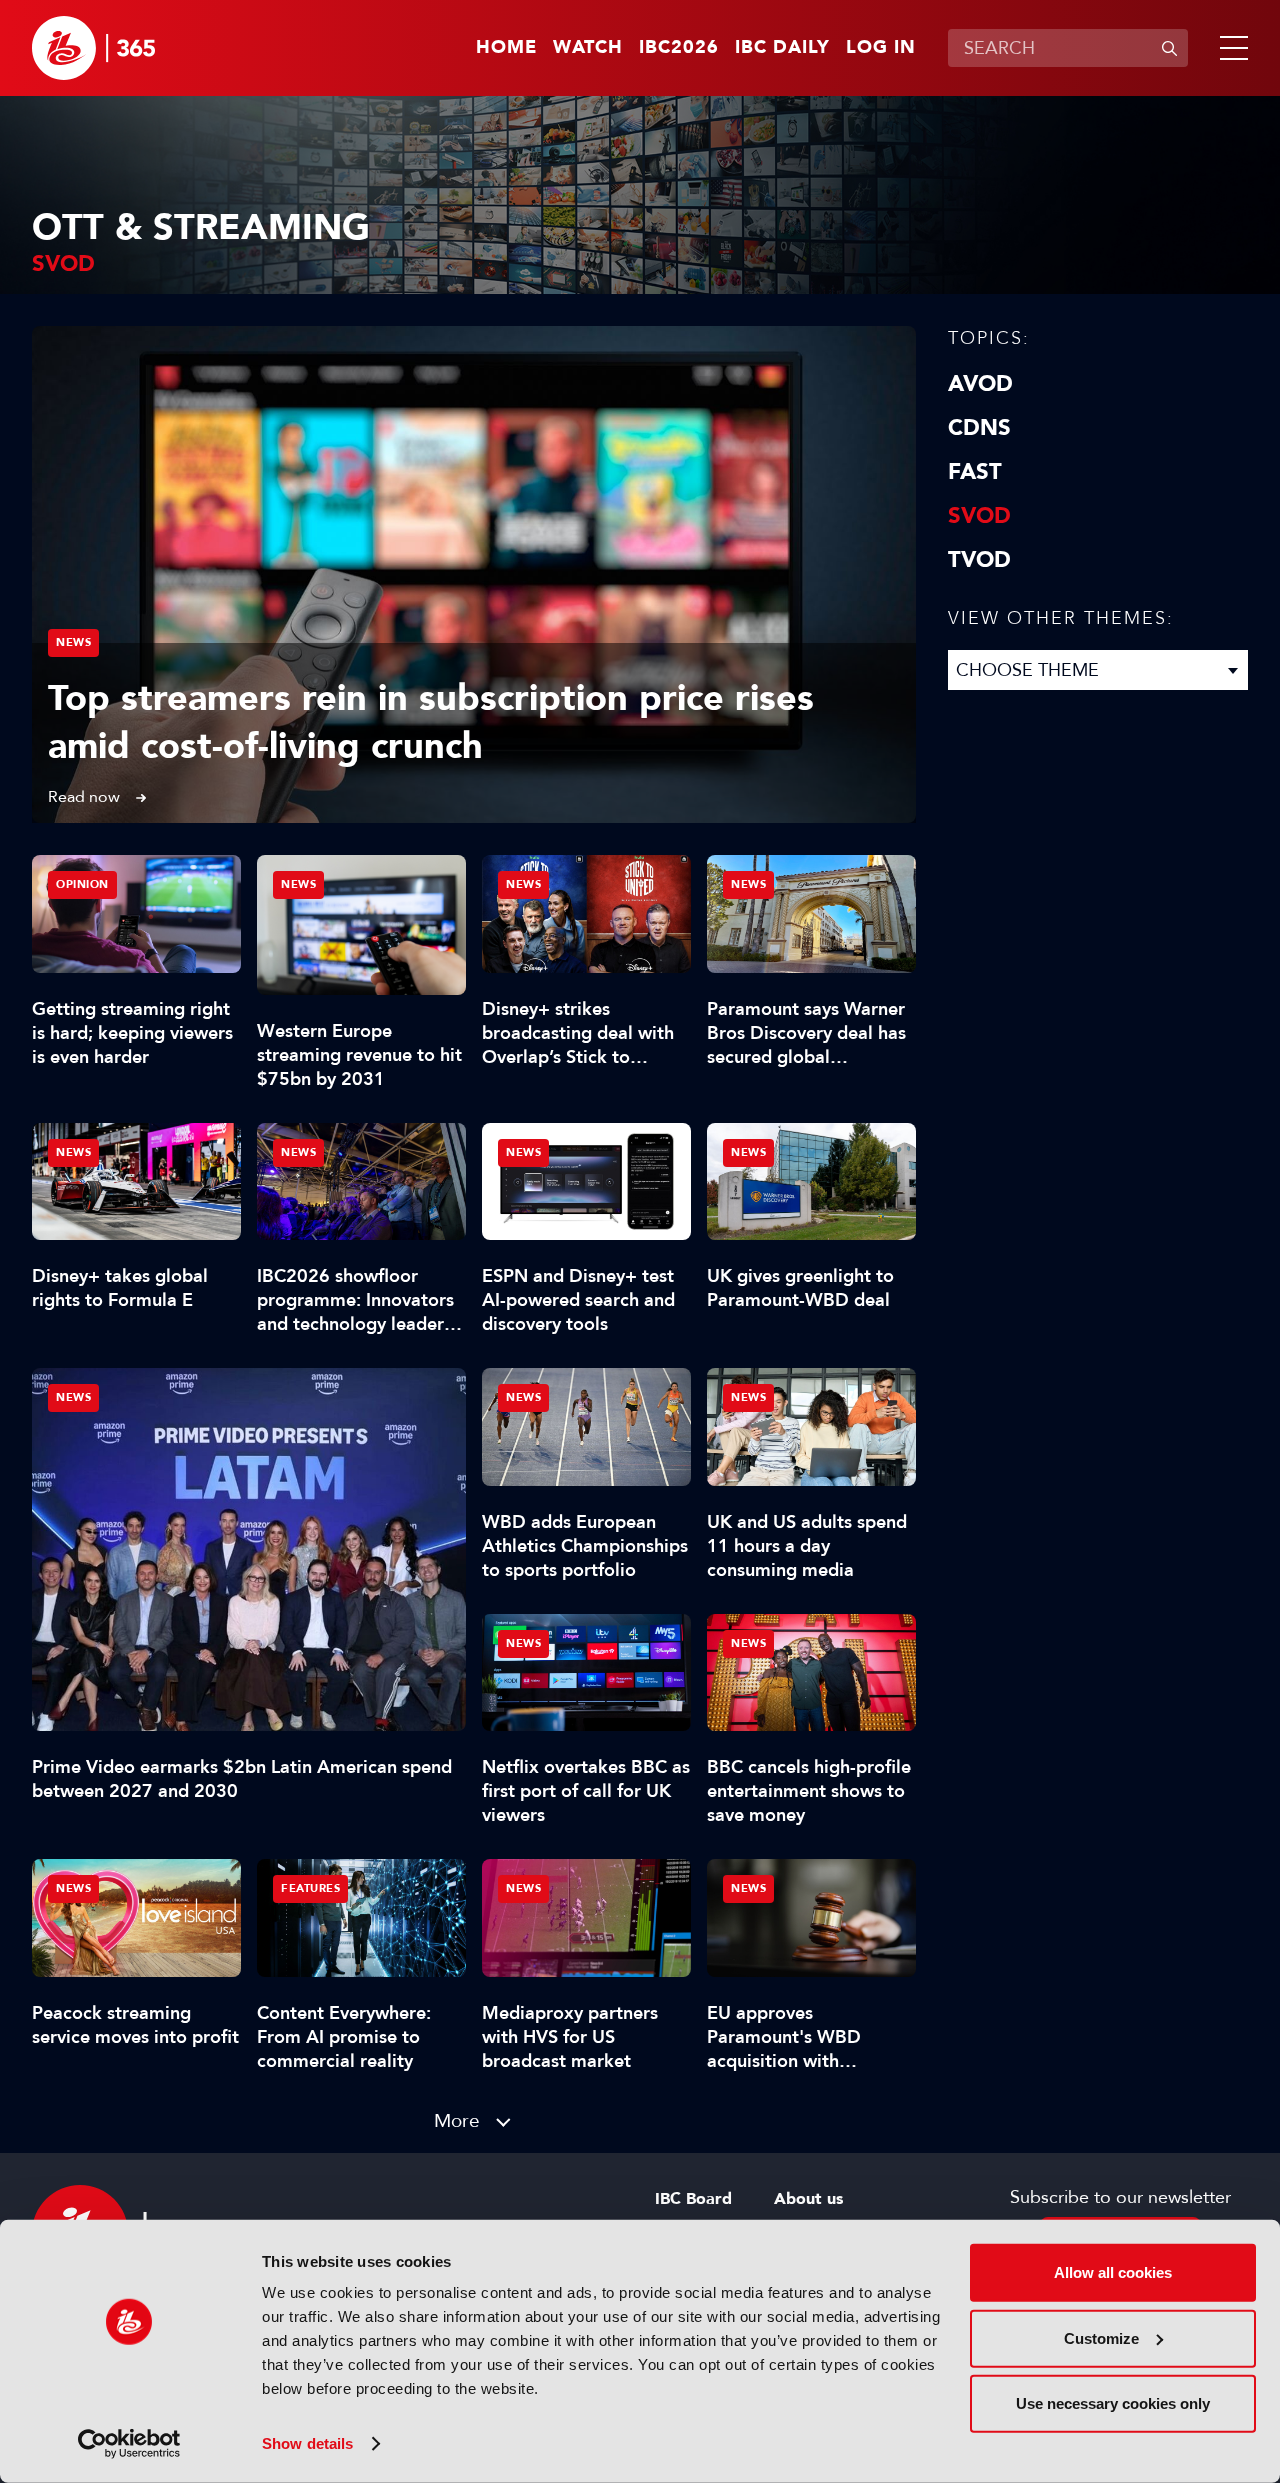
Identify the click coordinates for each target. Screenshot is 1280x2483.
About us (808, 2199)
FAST (975, 472)
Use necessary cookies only (1113, 2403)
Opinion (82, 884)
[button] (1230, 48)
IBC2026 (679, 48)
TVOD (979, 560)
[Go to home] (93, 48)
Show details (307, 2443)
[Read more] (474, 574)
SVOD (979, 516)
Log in (881, 48)
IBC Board (693, 2199)
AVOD (980, 384)
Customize (1101, 2337)
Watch (588, 48)
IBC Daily (782, 48)
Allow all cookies (1113, 2272)
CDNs (979, 428)
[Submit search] (1169, 48)
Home (506, 48)
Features (310, 1888)
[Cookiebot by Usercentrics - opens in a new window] (129, 2444)
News (73, 642)
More (457, 2120)
